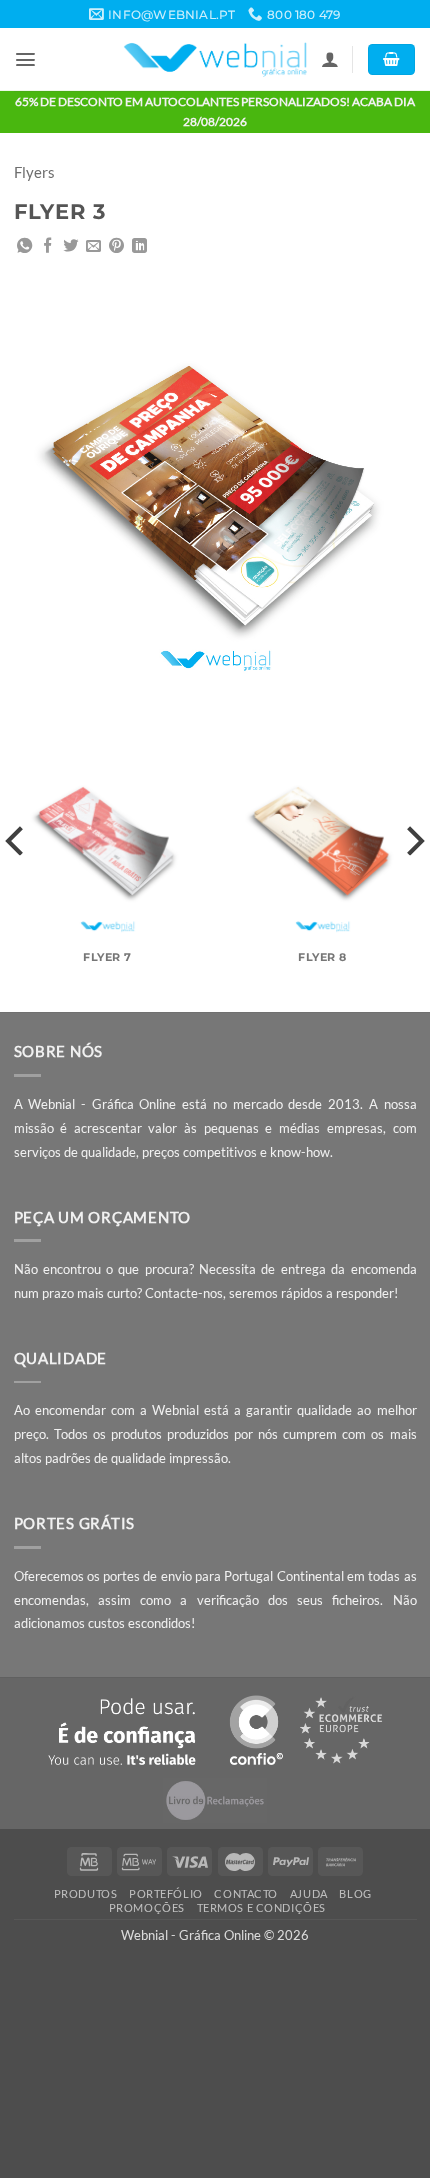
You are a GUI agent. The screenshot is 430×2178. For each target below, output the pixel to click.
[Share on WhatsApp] (24, 246)
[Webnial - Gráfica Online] (215, 60)
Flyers (34, 172)
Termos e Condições (261, 1907)
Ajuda (309, 1893)
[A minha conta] (330, 60)
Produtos (86, 1893)
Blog (355, 1893)
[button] (25, 59)
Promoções (147, 1907)
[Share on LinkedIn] (139, 246)
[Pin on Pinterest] (116, 246)
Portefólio (166, 1893)
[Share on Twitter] (70, 246)
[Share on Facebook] (47, 246)
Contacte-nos (184, 1293)
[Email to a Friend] (93, 246)
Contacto (246, 1893)
